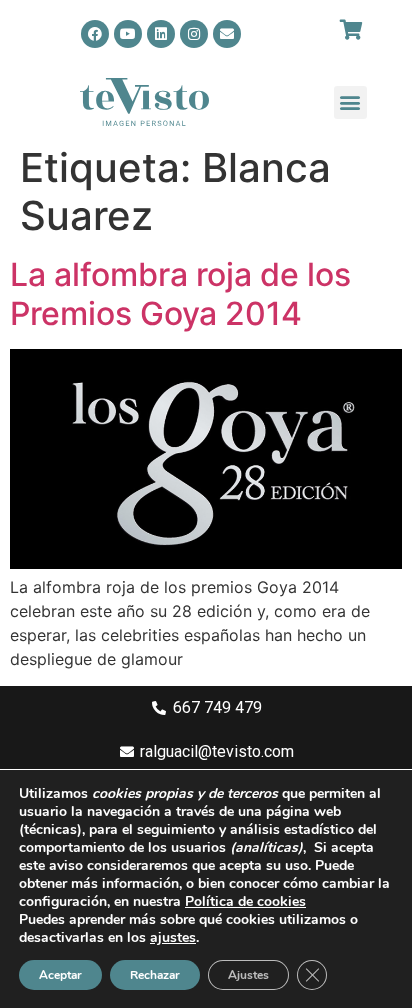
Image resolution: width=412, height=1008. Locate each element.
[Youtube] (128, 34)
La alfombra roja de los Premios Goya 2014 (180, 293)
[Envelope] (227, 34)
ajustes (173, 938)
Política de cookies (245, 901)
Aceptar (60, 975)
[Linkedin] (161, 34)
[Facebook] (95, 34)
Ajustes (248, 975)
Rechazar (155, 975)
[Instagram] (194, 34)
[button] (350, 102)
